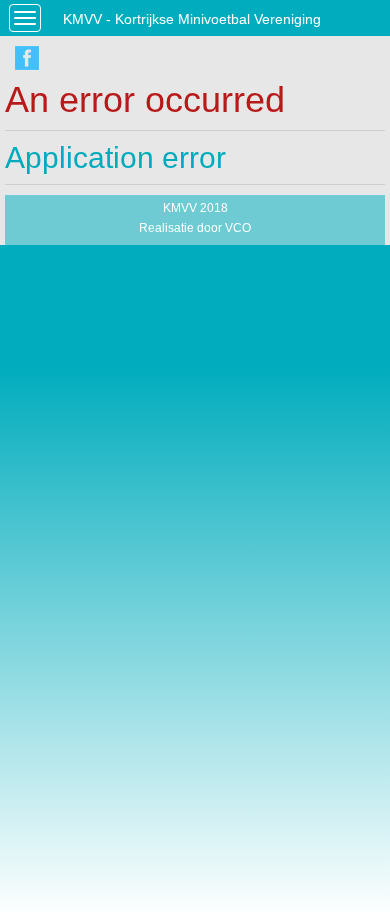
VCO (238, 228)
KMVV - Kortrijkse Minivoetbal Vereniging (192, 19)
